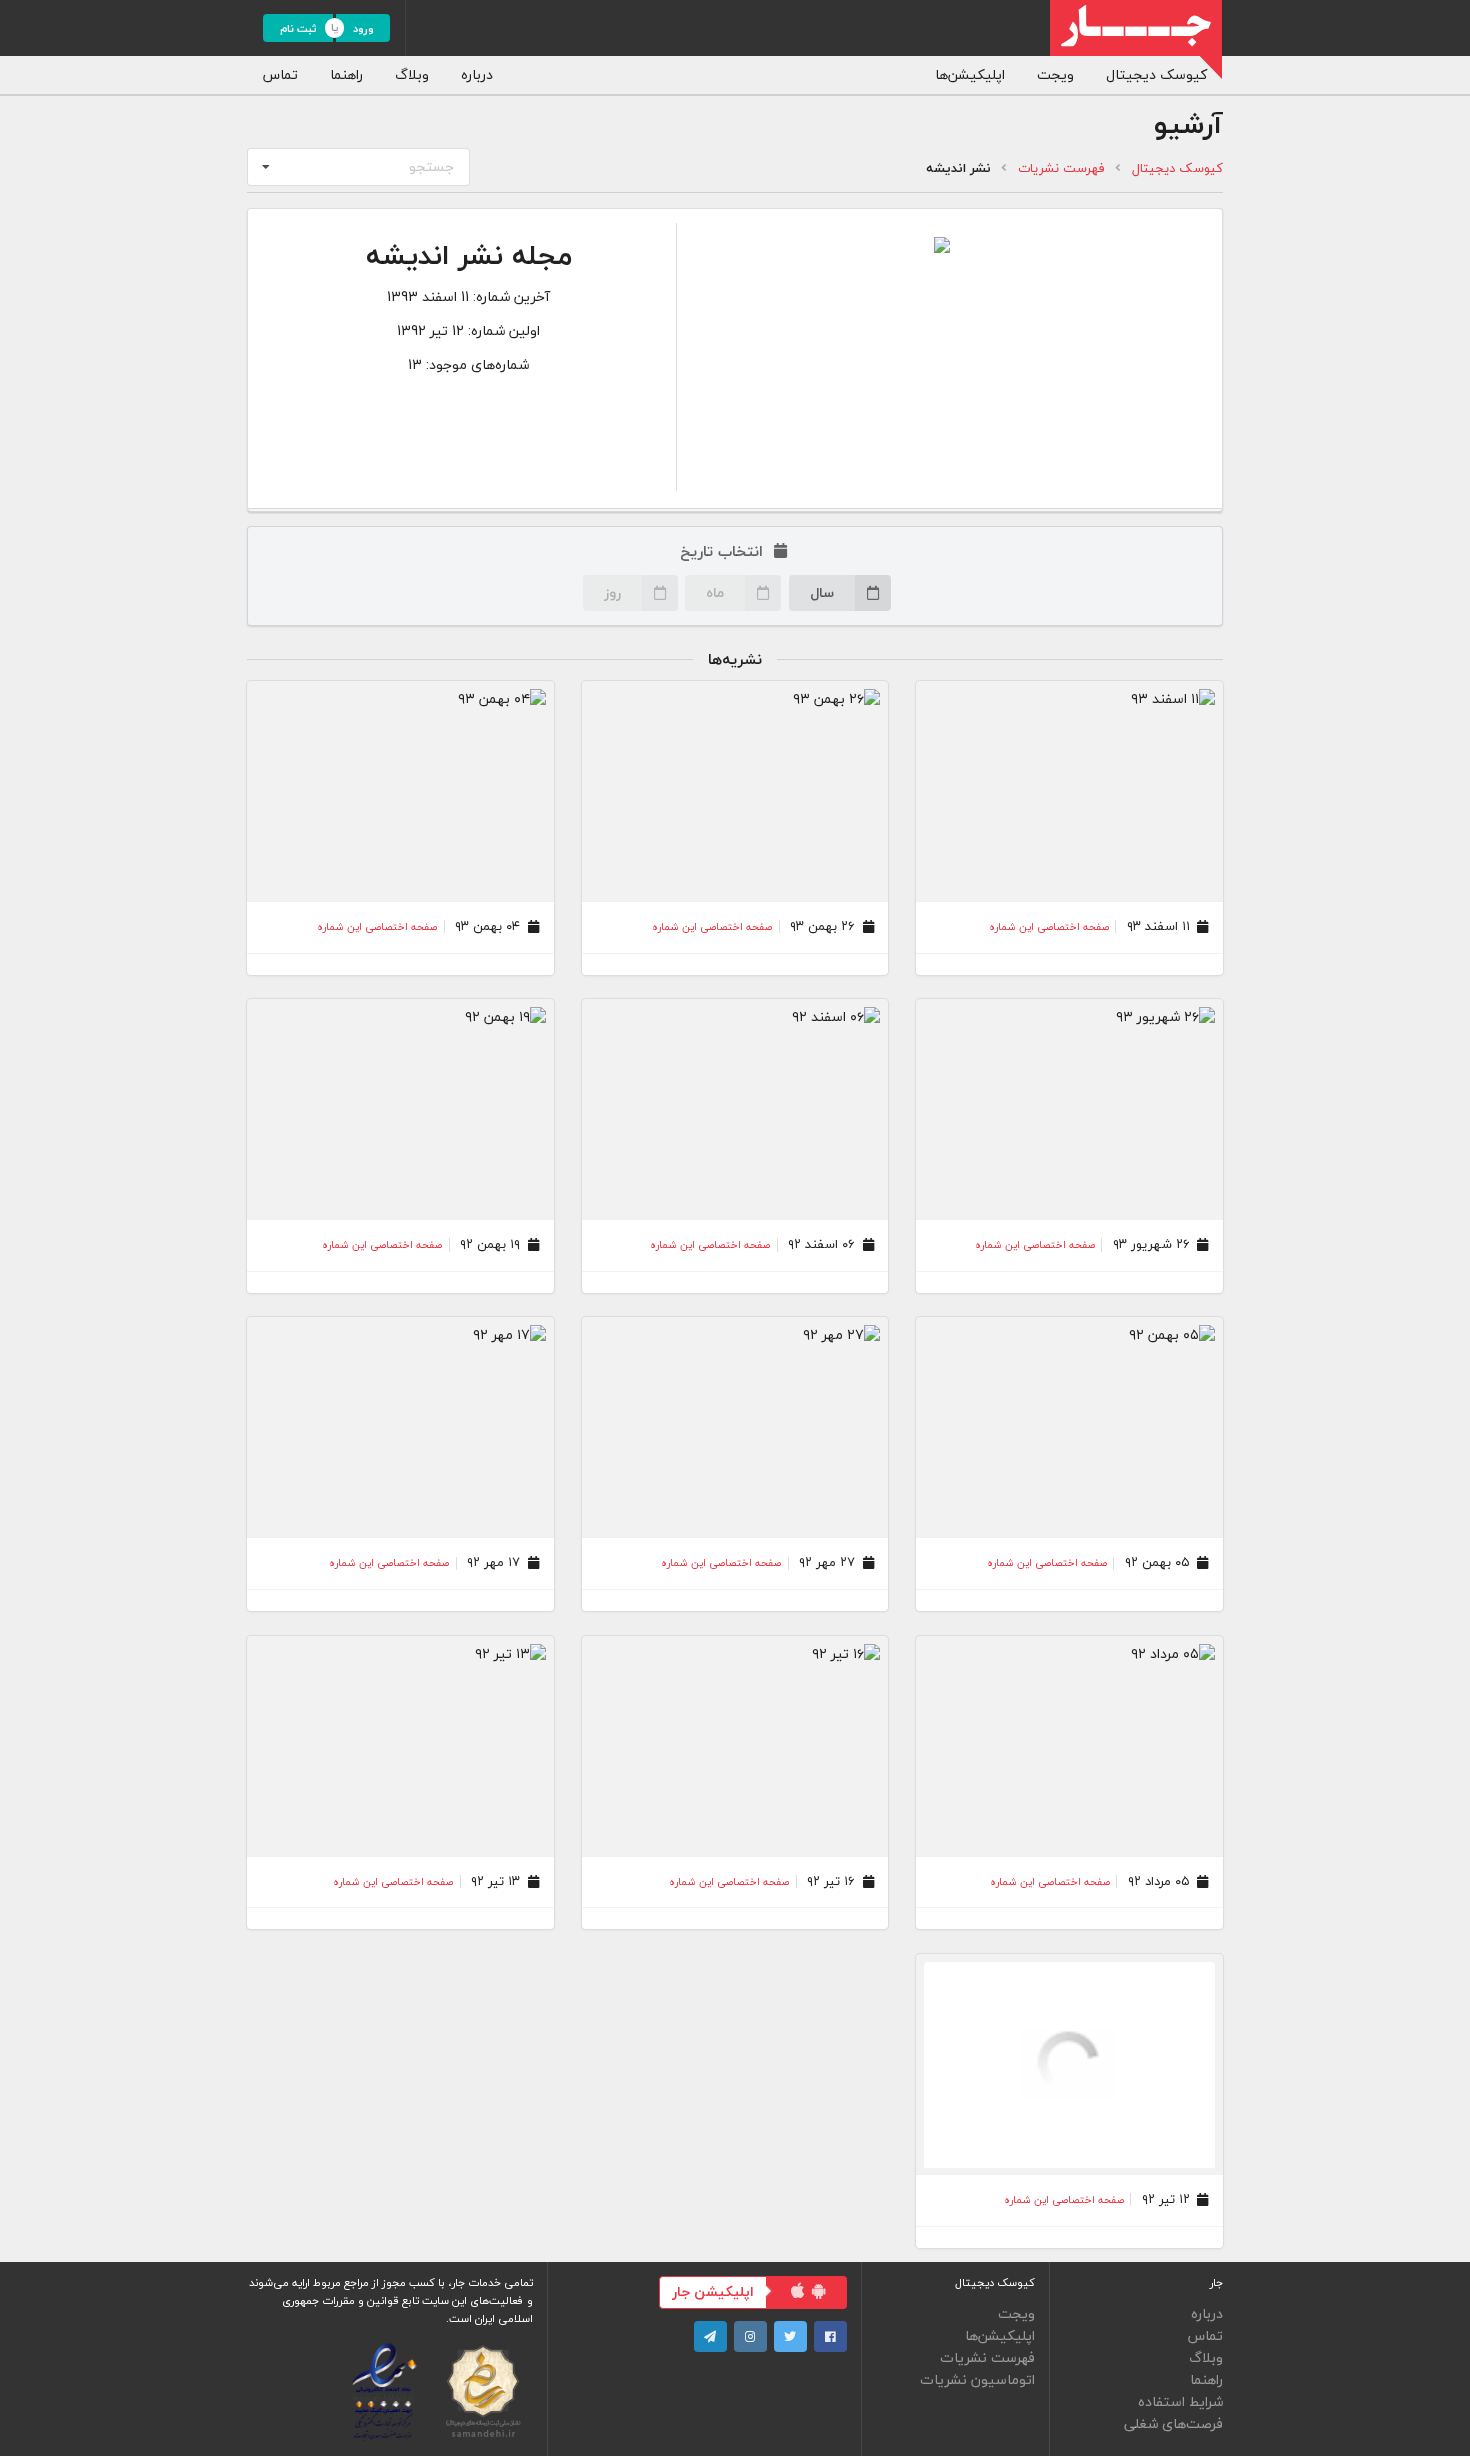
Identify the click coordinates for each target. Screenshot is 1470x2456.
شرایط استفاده (1180, 2402)
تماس (280, 74)
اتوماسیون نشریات (977, 2378)
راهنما (346, 74)
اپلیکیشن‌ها (970, 74)
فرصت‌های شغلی (1173, 2422)
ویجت (1055, 74)
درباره (477, 74)
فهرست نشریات (1061, 168)
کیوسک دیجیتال (1156, 74)
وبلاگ (412, 74)
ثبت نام (298, 28)
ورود (363, 28)
